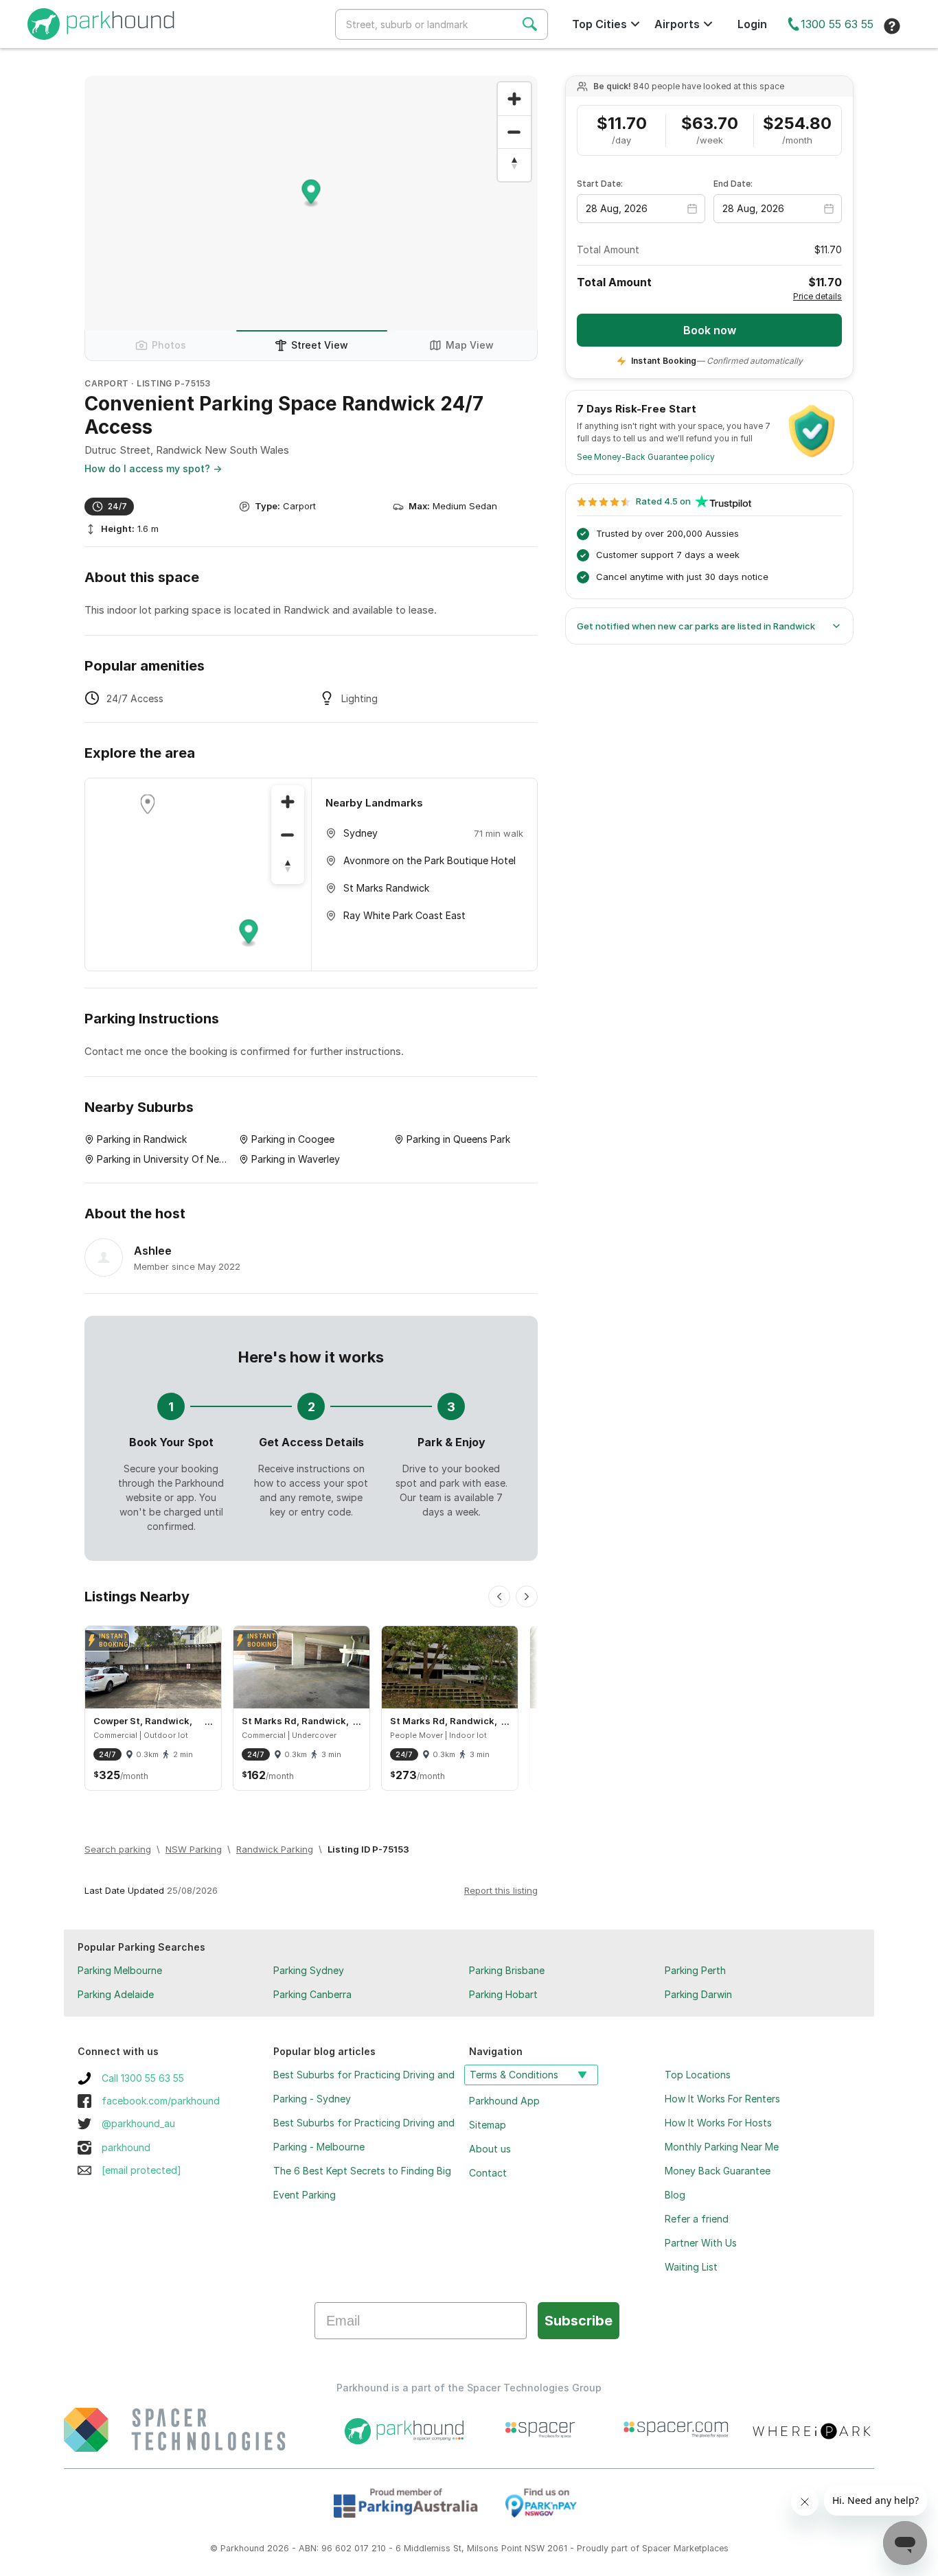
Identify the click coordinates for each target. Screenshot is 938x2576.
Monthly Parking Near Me (722, 2147)
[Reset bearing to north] (514, 165)
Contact (488, 2173)
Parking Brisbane (507, 1970)
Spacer (656, 2548)
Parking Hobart (503, 1994)
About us (490, 2149)
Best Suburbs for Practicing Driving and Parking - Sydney (364, 2087)
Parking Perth (695, 1970)
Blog (675, 2195)
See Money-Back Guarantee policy (646, 457)
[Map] (198, 874)
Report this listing (501, 1890)
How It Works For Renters (722, 2099)
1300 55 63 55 (837, 24)
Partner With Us (701, 2243)
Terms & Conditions (514, 2075)
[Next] (527, 1597)
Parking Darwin (698, 1994)
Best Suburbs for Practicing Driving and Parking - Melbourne (364, 2135)
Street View (320, 345)
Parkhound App (504, 2101)
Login (752, 24)
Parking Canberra (312, 1994)
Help (892, 26)
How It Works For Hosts (718, 2123)
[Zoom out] (514, 132)
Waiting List (691, 2267)
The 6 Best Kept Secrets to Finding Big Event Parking (362, 2183)
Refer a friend (697, 2219)
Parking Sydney (309, 1970)
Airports (677, 24)
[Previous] (499, 1597)
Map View (470, 345)
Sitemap (488, 2125)
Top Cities (599, 24)
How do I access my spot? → (153, 468)
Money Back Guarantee (718, 2171)
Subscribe (579, 2321)
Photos (169, 345)
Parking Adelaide (116, 1994)
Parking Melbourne (120, 1970)
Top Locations (698, 2075)
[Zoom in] (514, 99)
